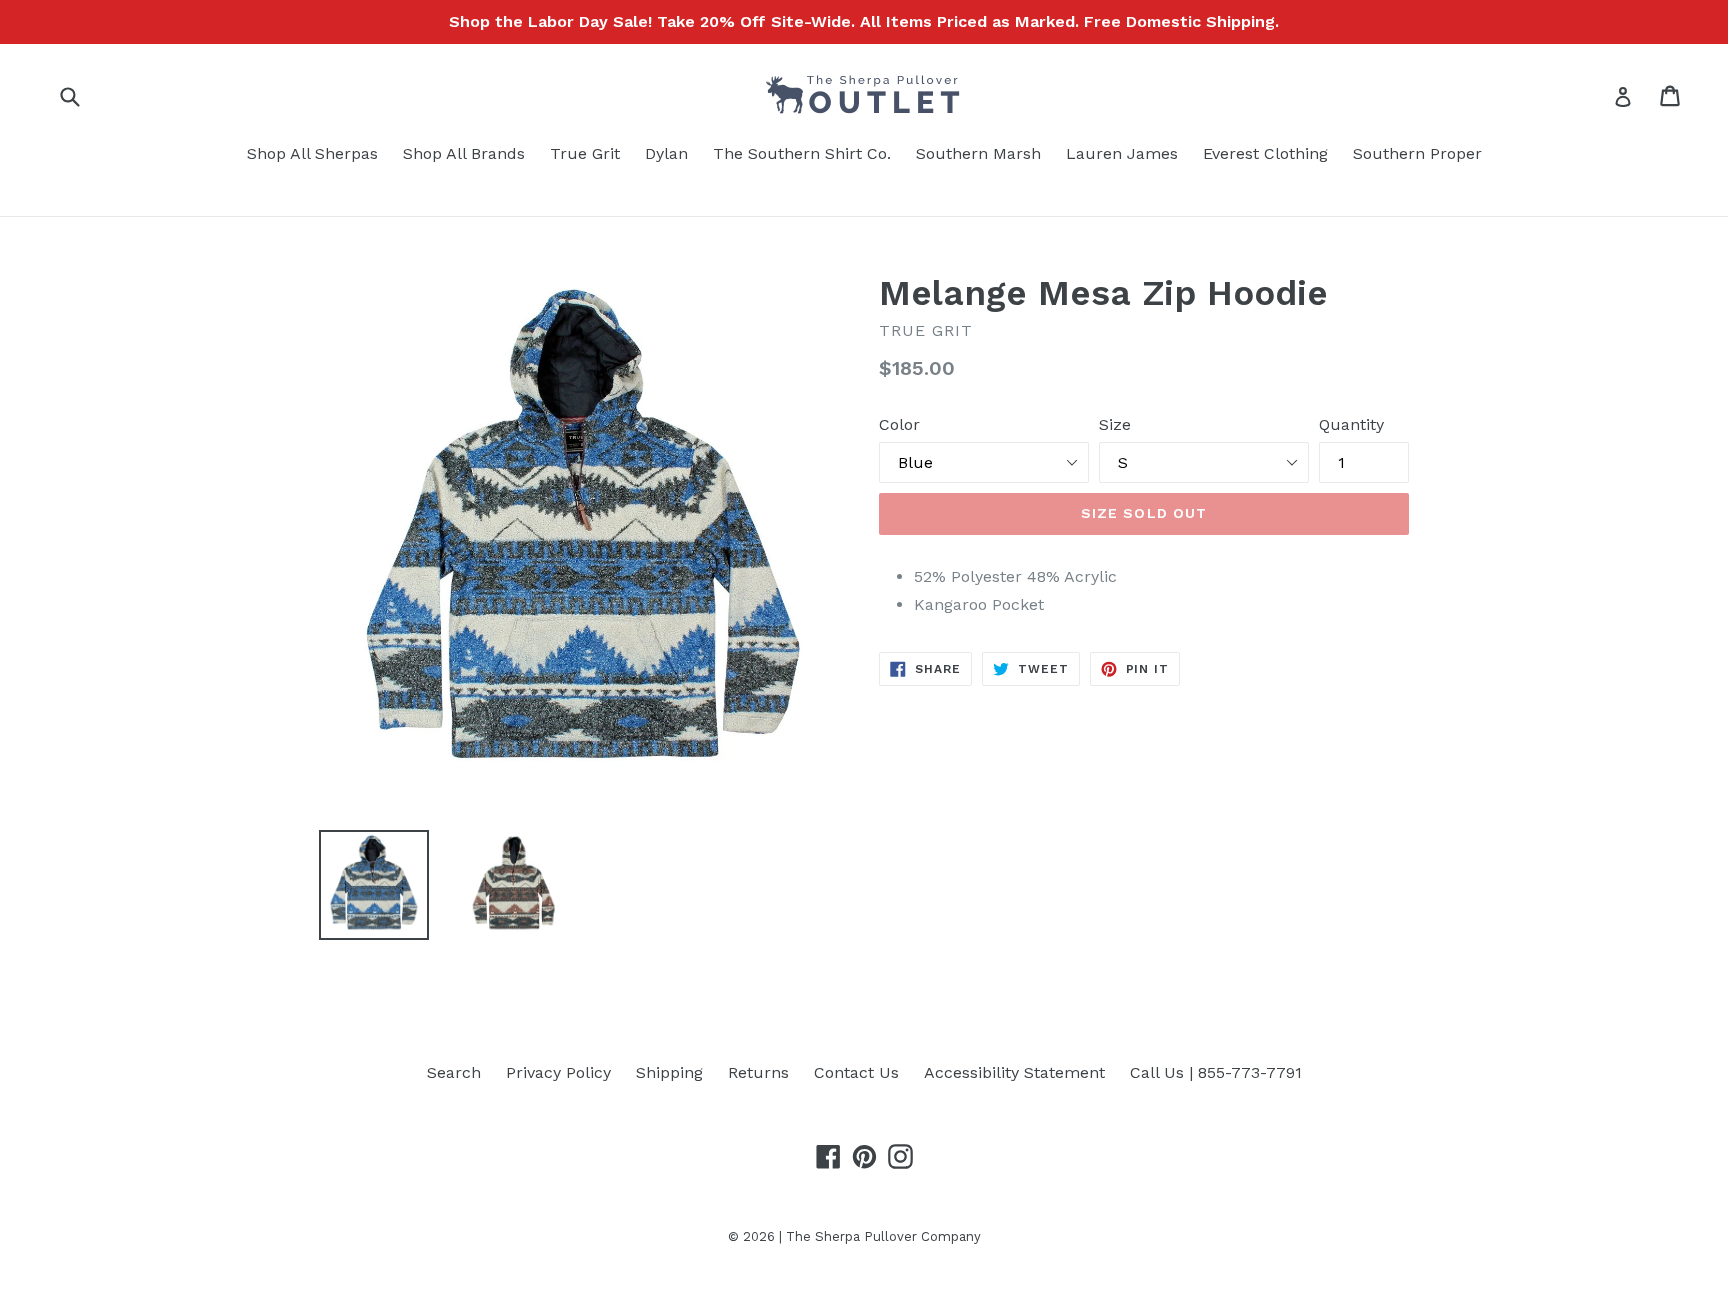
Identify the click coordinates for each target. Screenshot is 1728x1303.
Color (899, 424)
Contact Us (856, 1072)
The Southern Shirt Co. (802, 153)
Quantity (1351, 424)
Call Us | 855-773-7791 (1216, 1072)
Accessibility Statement (1014, 1072)
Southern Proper (1417, 153)
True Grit (585, 153)
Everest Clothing (1265, 153)
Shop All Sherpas (312, 153)
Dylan (666, 153)
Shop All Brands (464, 153)
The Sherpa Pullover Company (883, 1236)
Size (1115, 424)
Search (454, 1072)
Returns (758, 1072)
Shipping (669, 1072)
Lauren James (1122, 153)
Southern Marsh (978, 153)
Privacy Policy (558, 1072)
